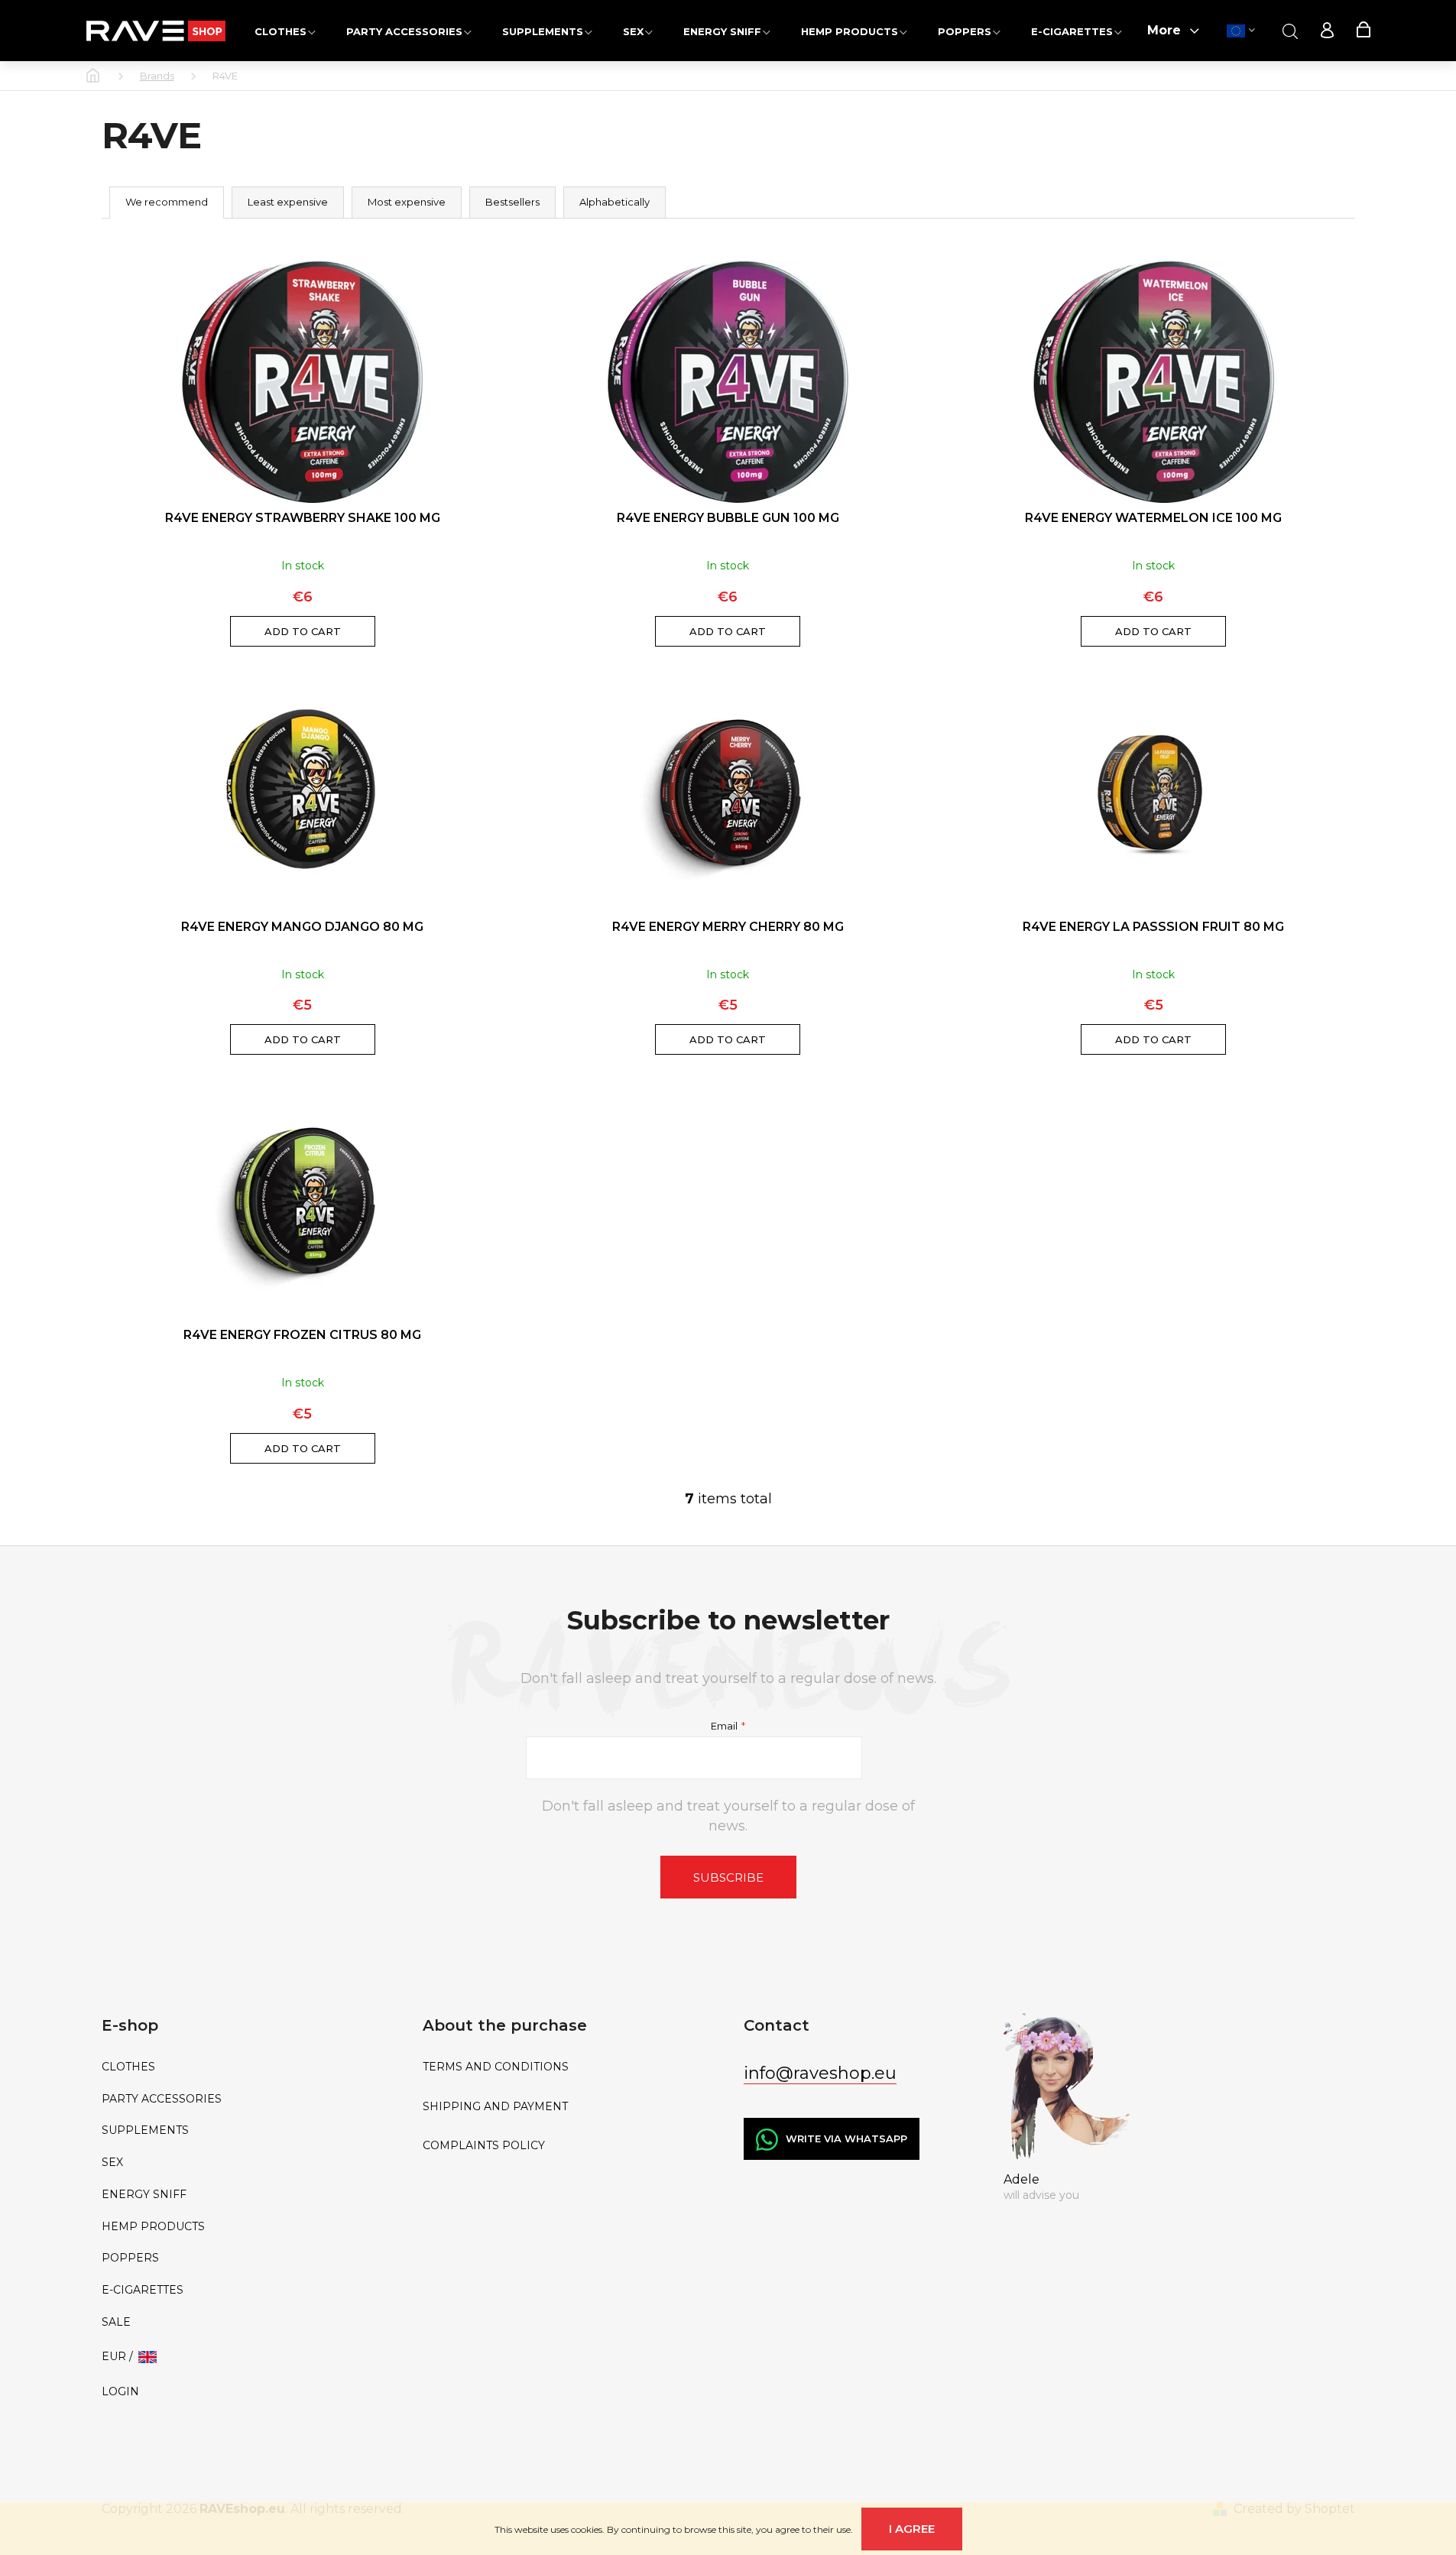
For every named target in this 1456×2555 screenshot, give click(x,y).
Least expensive (288, 202)
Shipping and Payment (495, 2107)
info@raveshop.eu (820, 2073)
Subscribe (728, 1877)
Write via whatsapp (846, 2138)
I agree (912, 2529)
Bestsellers (512, 202)
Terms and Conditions (496, 2067)
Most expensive (407, 202)
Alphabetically (615, 202)
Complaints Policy (484, 2146)
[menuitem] (285, 31)
